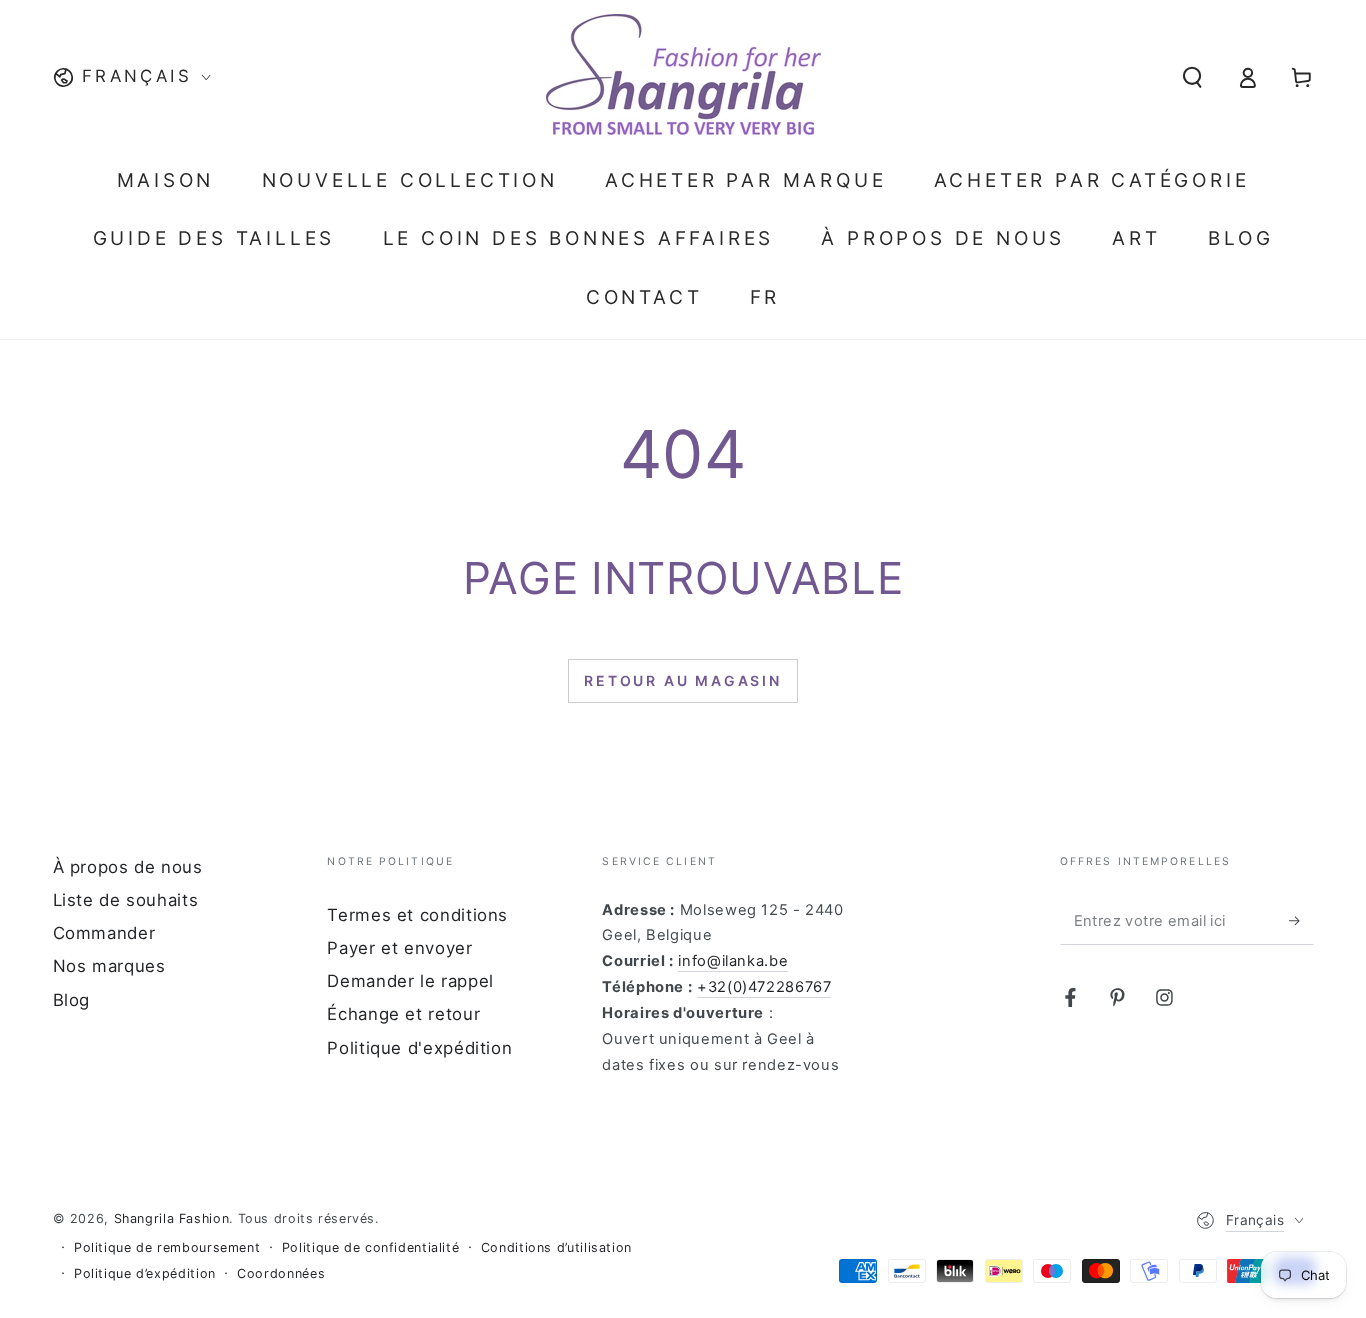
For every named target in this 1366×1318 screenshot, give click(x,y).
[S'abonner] (1301, 921)
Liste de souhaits (126, 900)
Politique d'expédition (419, 1048)
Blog (72, 1000)
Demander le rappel (410, 981)
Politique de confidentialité (371, 1247)
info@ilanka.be (733, 961)
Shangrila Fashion (172, 1218)
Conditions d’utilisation (556, 1247)
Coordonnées (281, 1273)
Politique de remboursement (167, 1247)
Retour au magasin (683, 680)
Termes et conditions (417, 915)
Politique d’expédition (145, 1273)
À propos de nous (128, 867)
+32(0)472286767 (764, 987)
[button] (1192, 77)
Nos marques (109, 966)
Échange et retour (403, 1014)
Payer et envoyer (399, 948)
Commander (104, 933)
